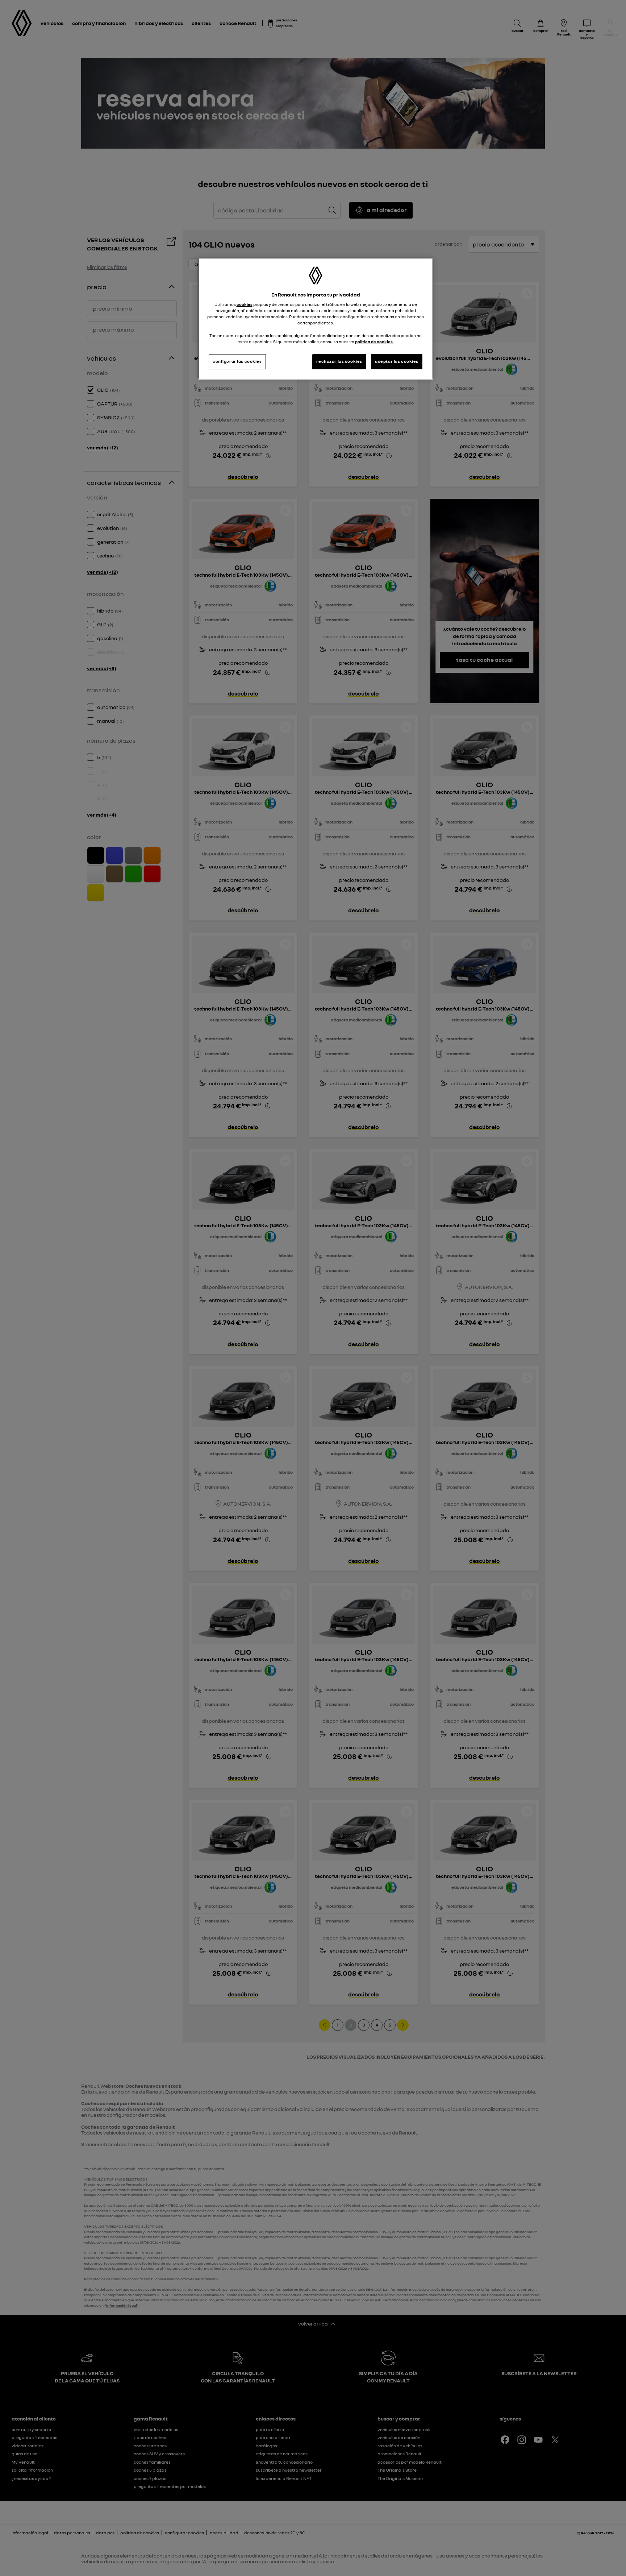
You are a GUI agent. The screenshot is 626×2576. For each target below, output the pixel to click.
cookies (245, 304)
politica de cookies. (374, 342)
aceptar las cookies (397, 361)
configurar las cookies (237, 361)
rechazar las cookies (339, 361)
